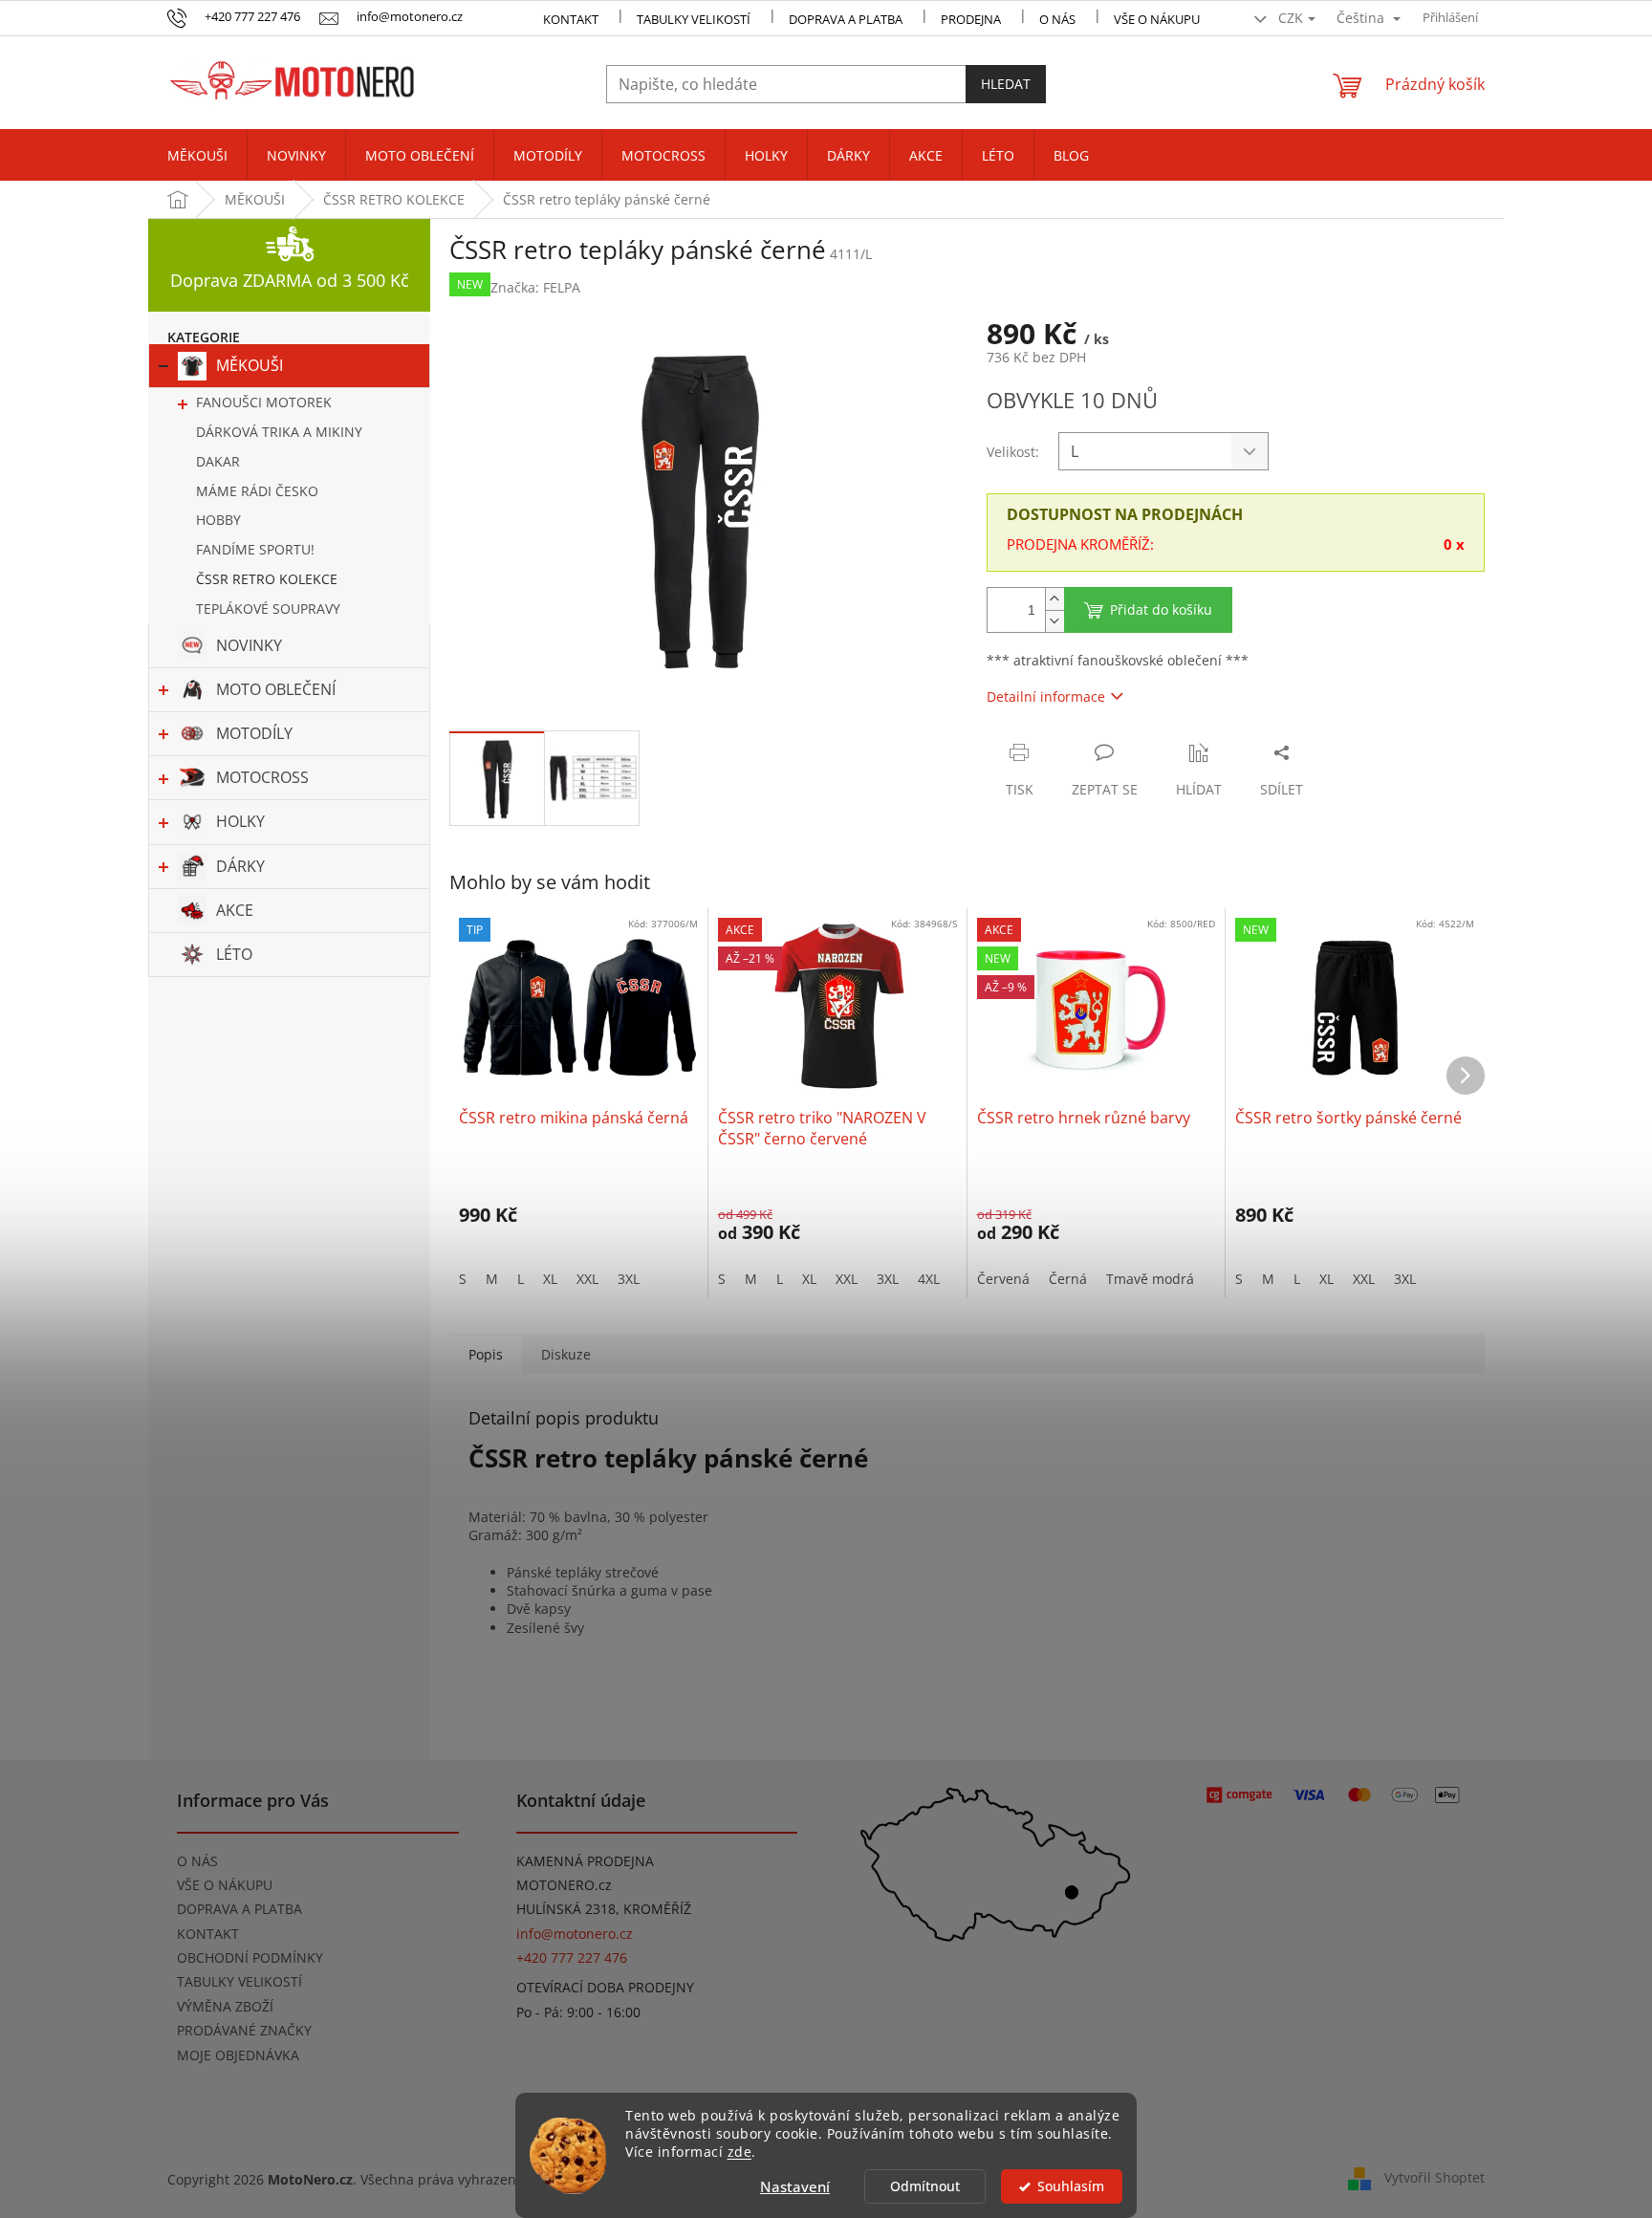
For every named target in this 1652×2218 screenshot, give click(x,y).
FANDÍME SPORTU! (255, 549)
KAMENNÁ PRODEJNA (585, 1861)
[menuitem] (197, 156)
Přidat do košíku (1161, 609)
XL (550, 1279)
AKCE (235, 910)
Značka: (535, 287)
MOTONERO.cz (564, 1885)
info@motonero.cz (575, 1934)
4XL (929, 1279)
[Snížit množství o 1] (1054, 621)
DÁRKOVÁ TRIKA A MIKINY (279, 432)
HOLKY (240, 821)
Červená (1003, 1279)
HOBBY (218, 520)
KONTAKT (571, 19)
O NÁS (1057, 19)
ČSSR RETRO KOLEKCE (267, 579)
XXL (587, 1279)
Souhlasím (1071, 2186)
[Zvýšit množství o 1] (1054, 599)
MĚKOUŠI (250, 365)
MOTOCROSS (262, 777)
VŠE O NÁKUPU (1157, 19)
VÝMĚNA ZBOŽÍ (225, 2006)
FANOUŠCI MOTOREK (264, 402)
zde (740, 2152)
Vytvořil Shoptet (1435, 2177)
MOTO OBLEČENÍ (276, 689)
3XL (629, 1279)
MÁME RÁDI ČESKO (257, 491)
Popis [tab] (486, 1354)
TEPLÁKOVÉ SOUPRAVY (268, 609)
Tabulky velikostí (694, 19)
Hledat (1006, 84)
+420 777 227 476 (572, 1957)
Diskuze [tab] (566, 1354)
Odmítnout (925, 2186)
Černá (1068, 1279)
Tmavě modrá (1150, 1279)
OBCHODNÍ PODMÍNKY (250, 1957)
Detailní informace (1046, 696)
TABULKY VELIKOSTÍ (239, 1981)
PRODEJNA (971, 19)
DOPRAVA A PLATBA (239, 1909)
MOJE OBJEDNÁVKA (238, 2055)
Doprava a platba (846, 19)
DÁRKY (240, 866)
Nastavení (795, 2186)
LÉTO (234, 954)
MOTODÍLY (254, 733)
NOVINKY (249, 645)
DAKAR (218, 461)
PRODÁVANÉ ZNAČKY (244, 2030)
